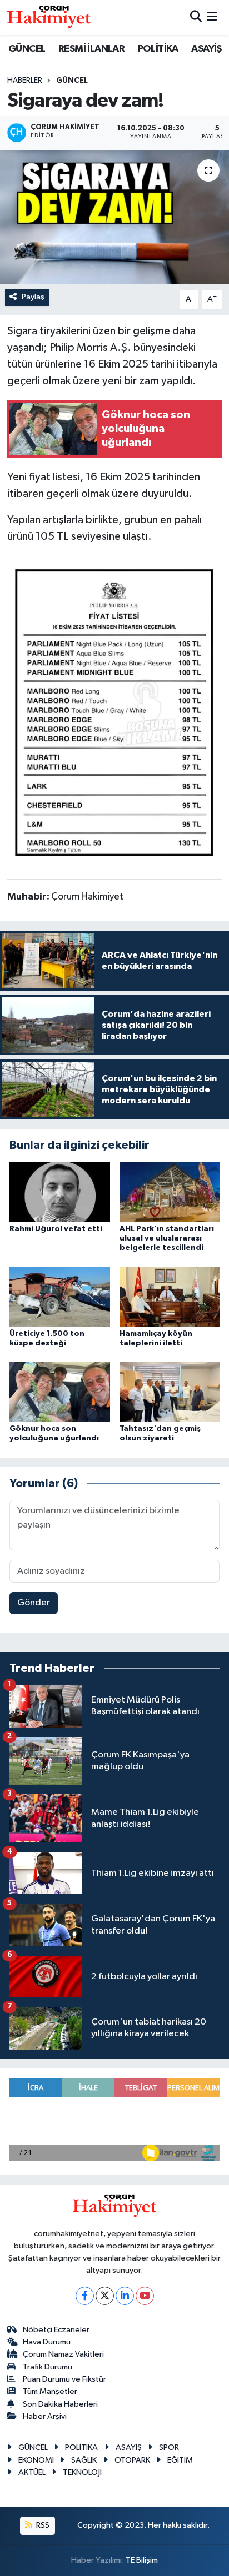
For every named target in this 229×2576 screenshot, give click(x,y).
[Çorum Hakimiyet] (49, 17)
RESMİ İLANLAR (91, 49)
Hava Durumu (47, 2342)
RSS (42, 2525)
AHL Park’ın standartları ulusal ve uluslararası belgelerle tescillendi (167, 1238)
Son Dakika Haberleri (60, 2404)
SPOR (169, 2447)
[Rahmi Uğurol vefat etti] (60, 1192)
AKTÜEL (32, 2472)
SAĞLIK (84, 2460)
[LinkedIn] (125, 2296)
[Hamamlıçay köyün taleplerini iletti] (170, 1296)
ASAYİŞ (206, 49)
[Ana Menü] (212, 17)
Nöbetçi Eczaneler (56, 2330)
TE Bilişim (142, 2560)
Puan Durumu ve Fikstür (64, 2379)
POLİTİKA (158, 49)
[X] (105, 2296)
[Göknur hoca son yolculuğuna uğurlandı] (60, 1392)
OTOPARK (132, 2460)
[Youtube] (145, 2296)
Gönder (34, 1603)
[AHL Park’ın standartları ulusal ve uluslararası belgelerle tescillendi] (170, 1192)
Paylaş (33, 297)
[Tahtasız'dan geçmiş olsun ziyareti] (170, 1392)
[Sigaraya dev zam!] (114, 217)
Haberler (25, 81)
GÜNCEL (27, 49)
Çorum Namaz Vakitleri (63, 2354)
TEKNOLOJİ (82, 2472)
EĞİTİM (180, 2460)
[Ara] (196, 17)
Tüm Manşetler (50, 2391)
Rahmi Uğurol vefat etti (56, 1229)
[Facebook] (85, 2296)
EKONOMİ (36, 2460)
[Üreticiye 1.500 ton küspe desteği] (60, 1296)
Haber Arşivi (45, 2416)
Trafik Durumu (48, 2367)
